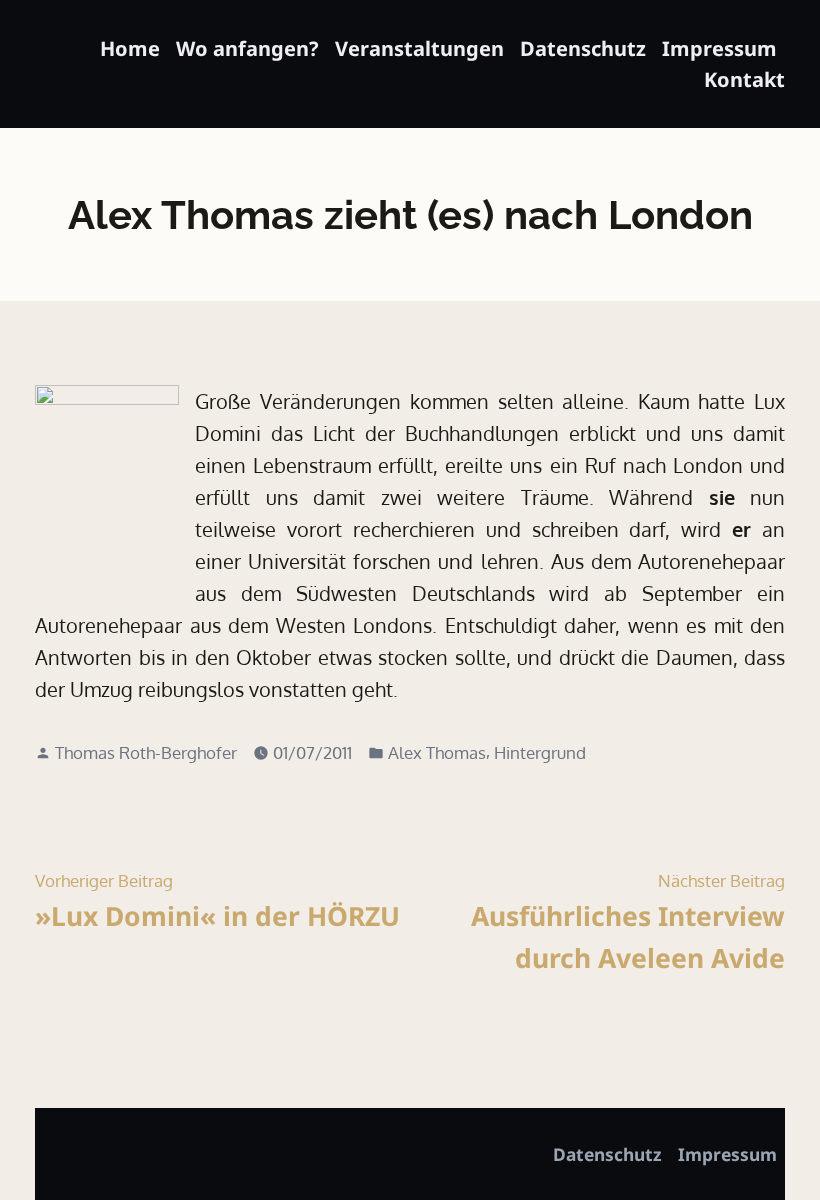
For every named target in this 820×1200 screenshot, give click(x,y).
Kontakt (744, 79)
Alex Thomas (437, 752)
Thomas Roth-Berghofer (146, 752)
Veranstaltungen (419, 48)
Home (130, 48)
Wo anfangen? (247, 48)
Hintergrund (540, 752)
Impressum (719, 48)
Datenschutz (583, 48)
